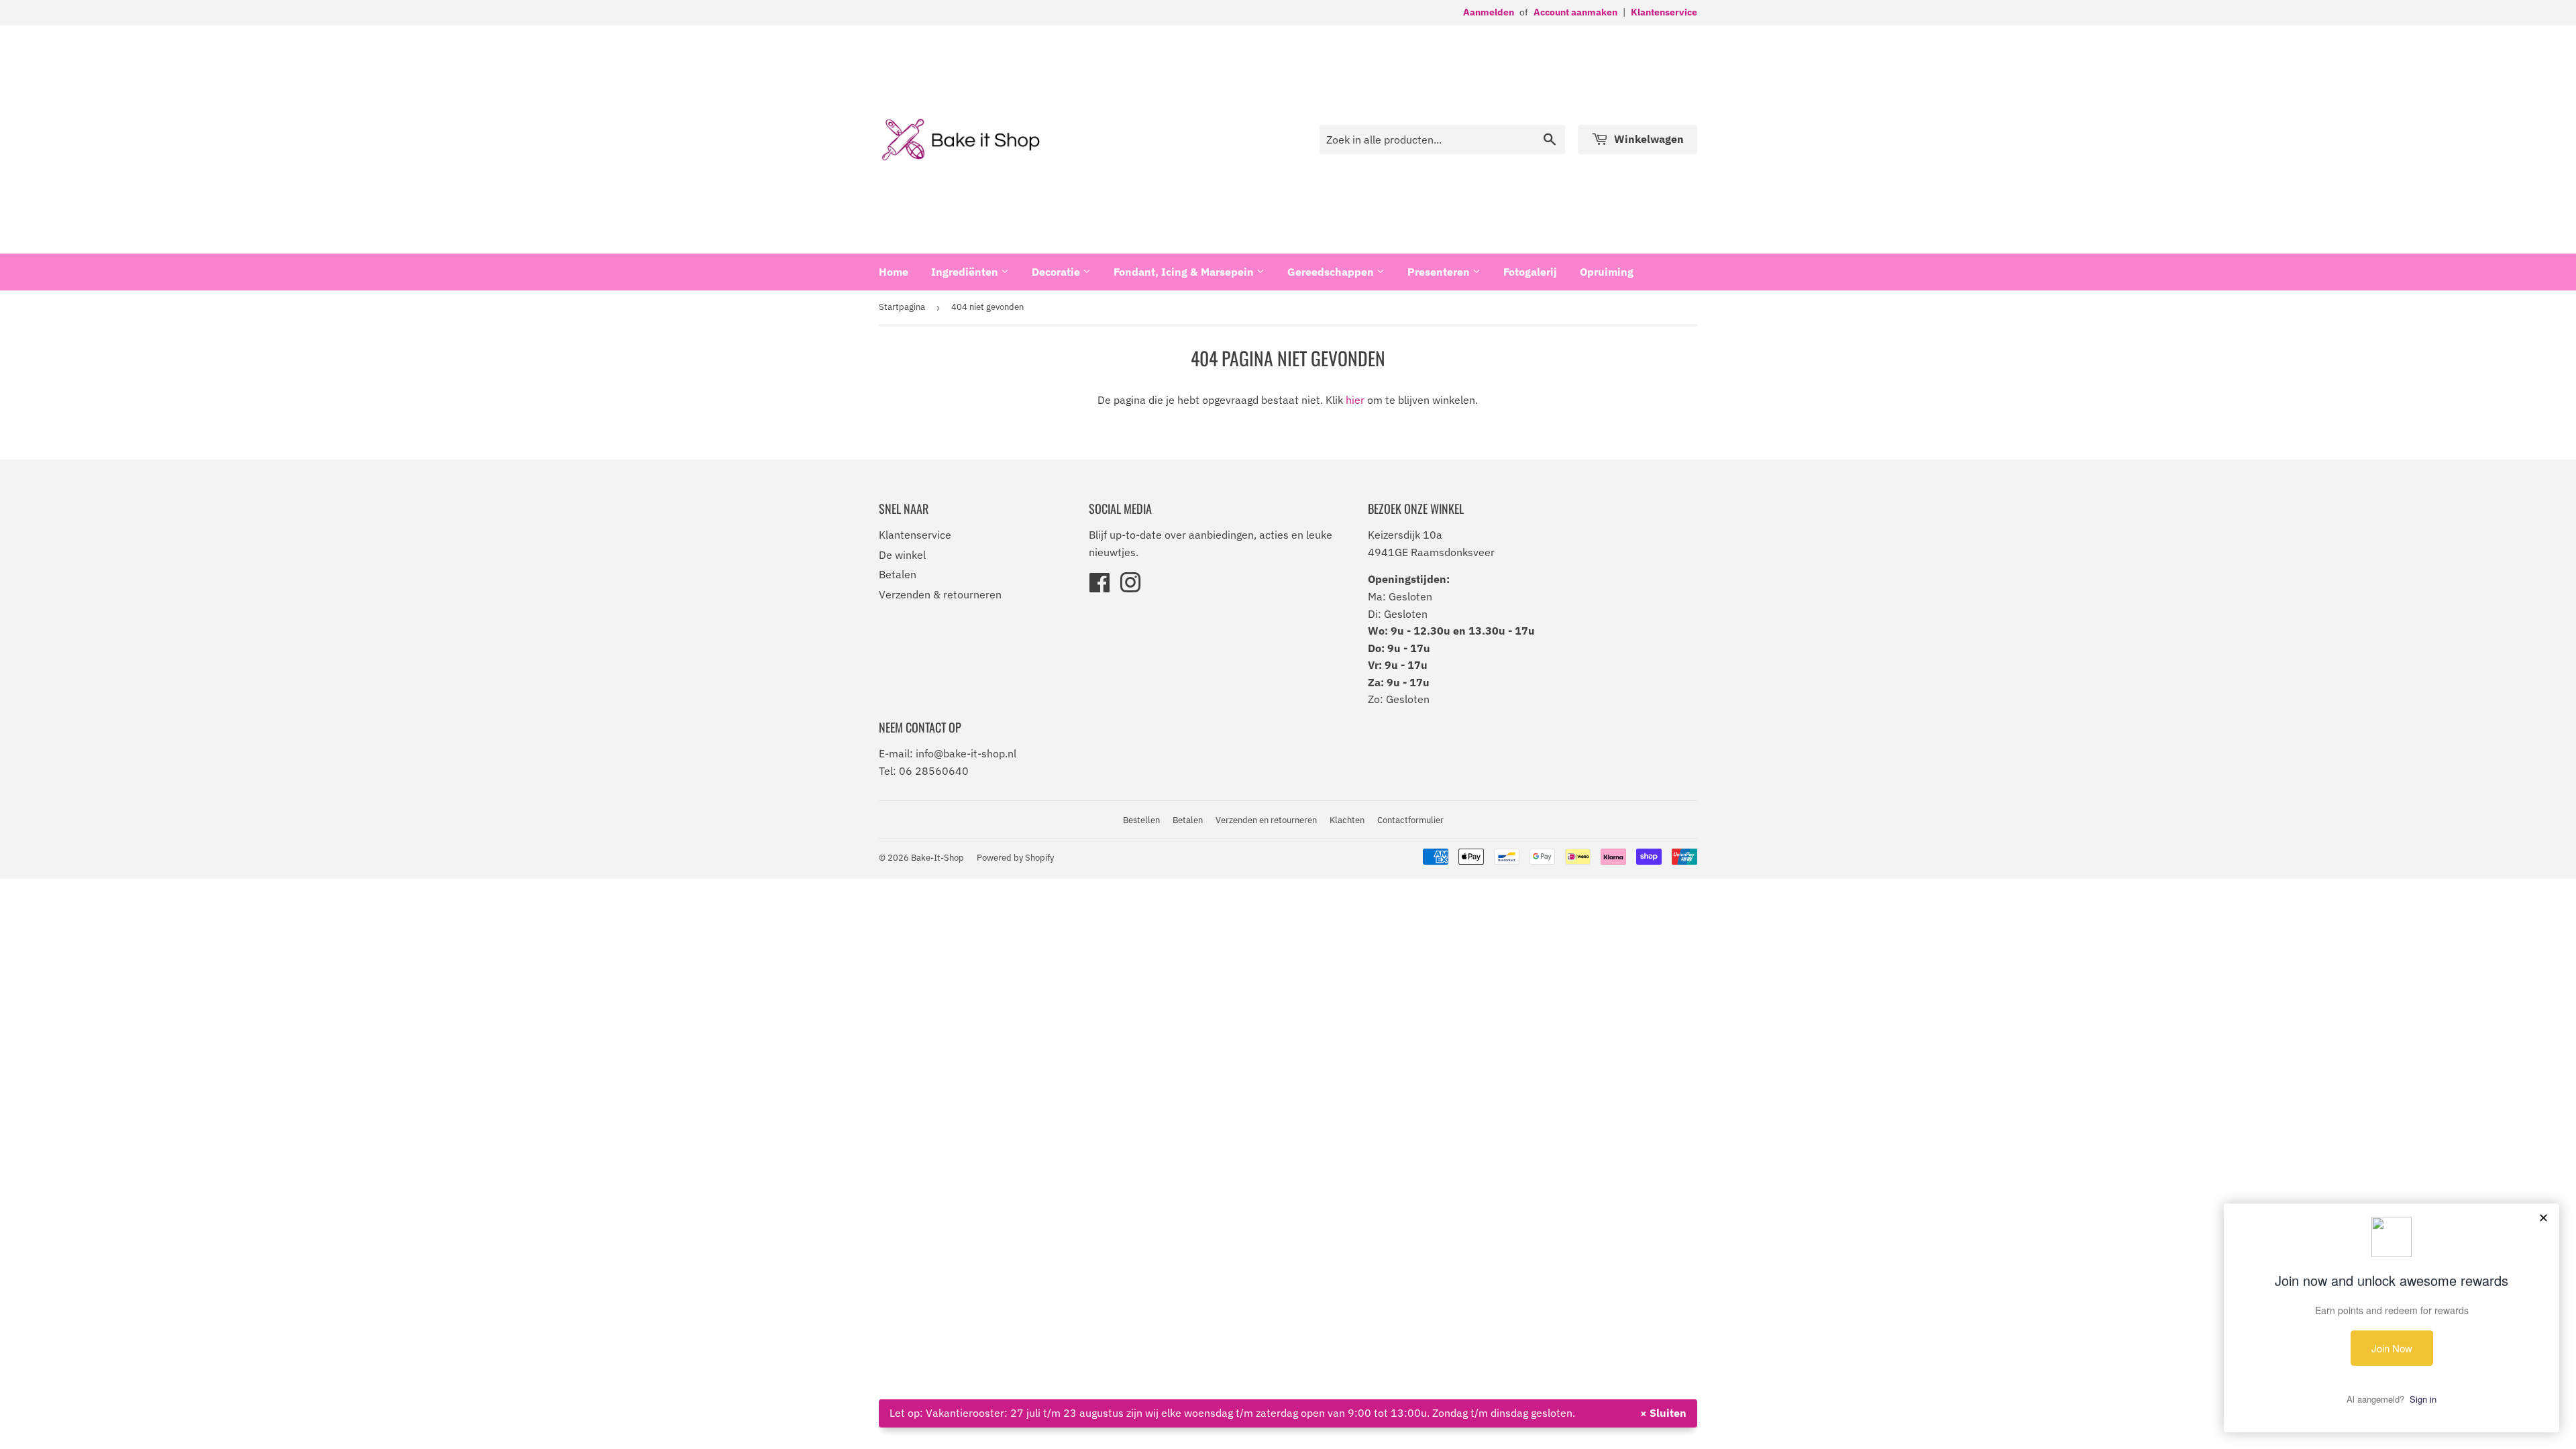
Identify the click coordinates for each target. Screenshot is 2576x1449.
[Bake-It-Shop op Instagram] (1130, 587)
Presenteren (1440, 272)
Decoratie (1057, 272)
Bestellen (1141, 820)
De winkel (902, 555)
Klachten (1347, 820)
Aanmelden (1489, 12)
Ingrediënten (966, 272)
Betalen (898, 574)
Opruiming (1607, 272)
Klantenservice (1664, 12)
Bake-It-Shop (937, 858)
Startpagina (902, 307)
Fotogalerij (1530, 272)
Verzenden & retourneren (940, 594)
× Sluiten (1663, 1413)
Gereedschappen (1332, 272)
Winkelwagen (1648, 139)
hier (1355, 400)
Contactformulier (1410, 820)
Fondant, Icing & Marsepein (1185, 272)
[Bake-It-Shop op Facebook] (1099, 587)
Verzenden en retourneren (1266, 820)
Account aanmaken (1575, 12)
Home (894, 272)
